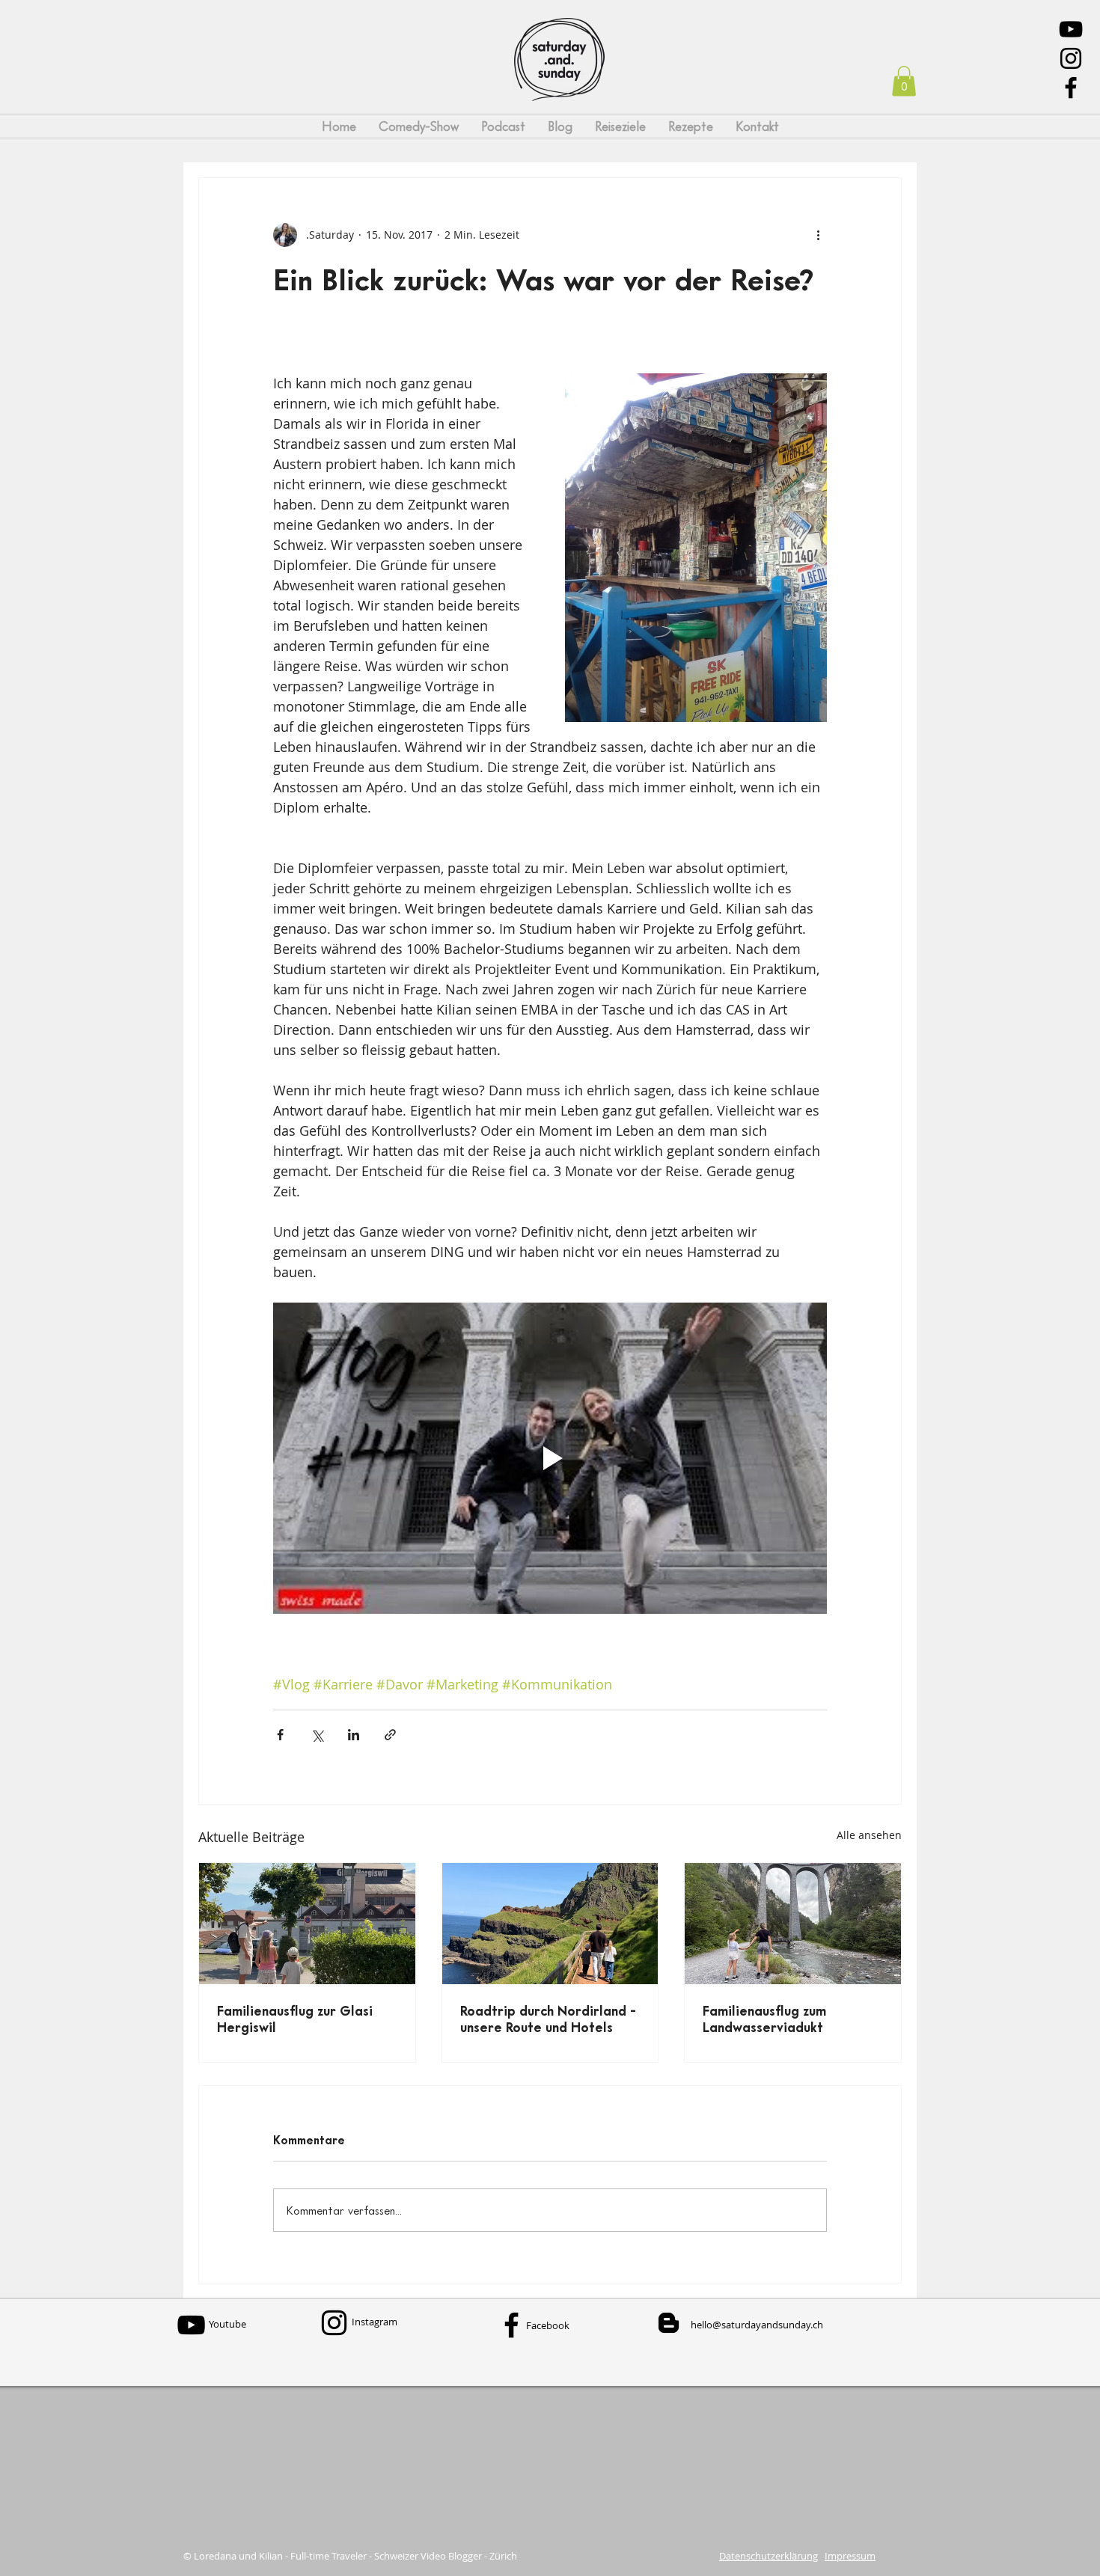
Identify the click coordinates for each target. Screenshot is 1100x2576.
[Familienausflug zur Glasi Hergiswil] (307, 1924)
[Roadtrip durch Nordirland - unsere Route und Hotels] (550, 1924)
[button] (904, 81)
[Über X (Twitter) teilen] (317, 1735)
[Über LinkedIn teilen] (354, 1735)
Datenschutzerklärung (769, 2556)
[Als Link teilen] (390, 1735)
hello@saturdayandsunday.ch (757, 2325)
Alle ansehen (869, 1835)
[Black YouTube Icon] (1071, 29)
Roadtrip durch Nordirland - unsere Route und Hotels (548, 2019)
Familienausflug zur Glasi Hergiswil (295, 2019)
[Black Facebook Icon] (1071, 88)
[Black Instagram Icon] (1071, 58)
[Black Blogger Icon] (669, 2323)
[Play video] (550, 1458)
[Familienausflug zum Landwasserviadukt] (793, 1924)
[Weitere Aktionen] (818, 235)
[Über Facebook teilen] (280, 1735)
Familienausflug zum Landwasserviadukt (764, 2019)
